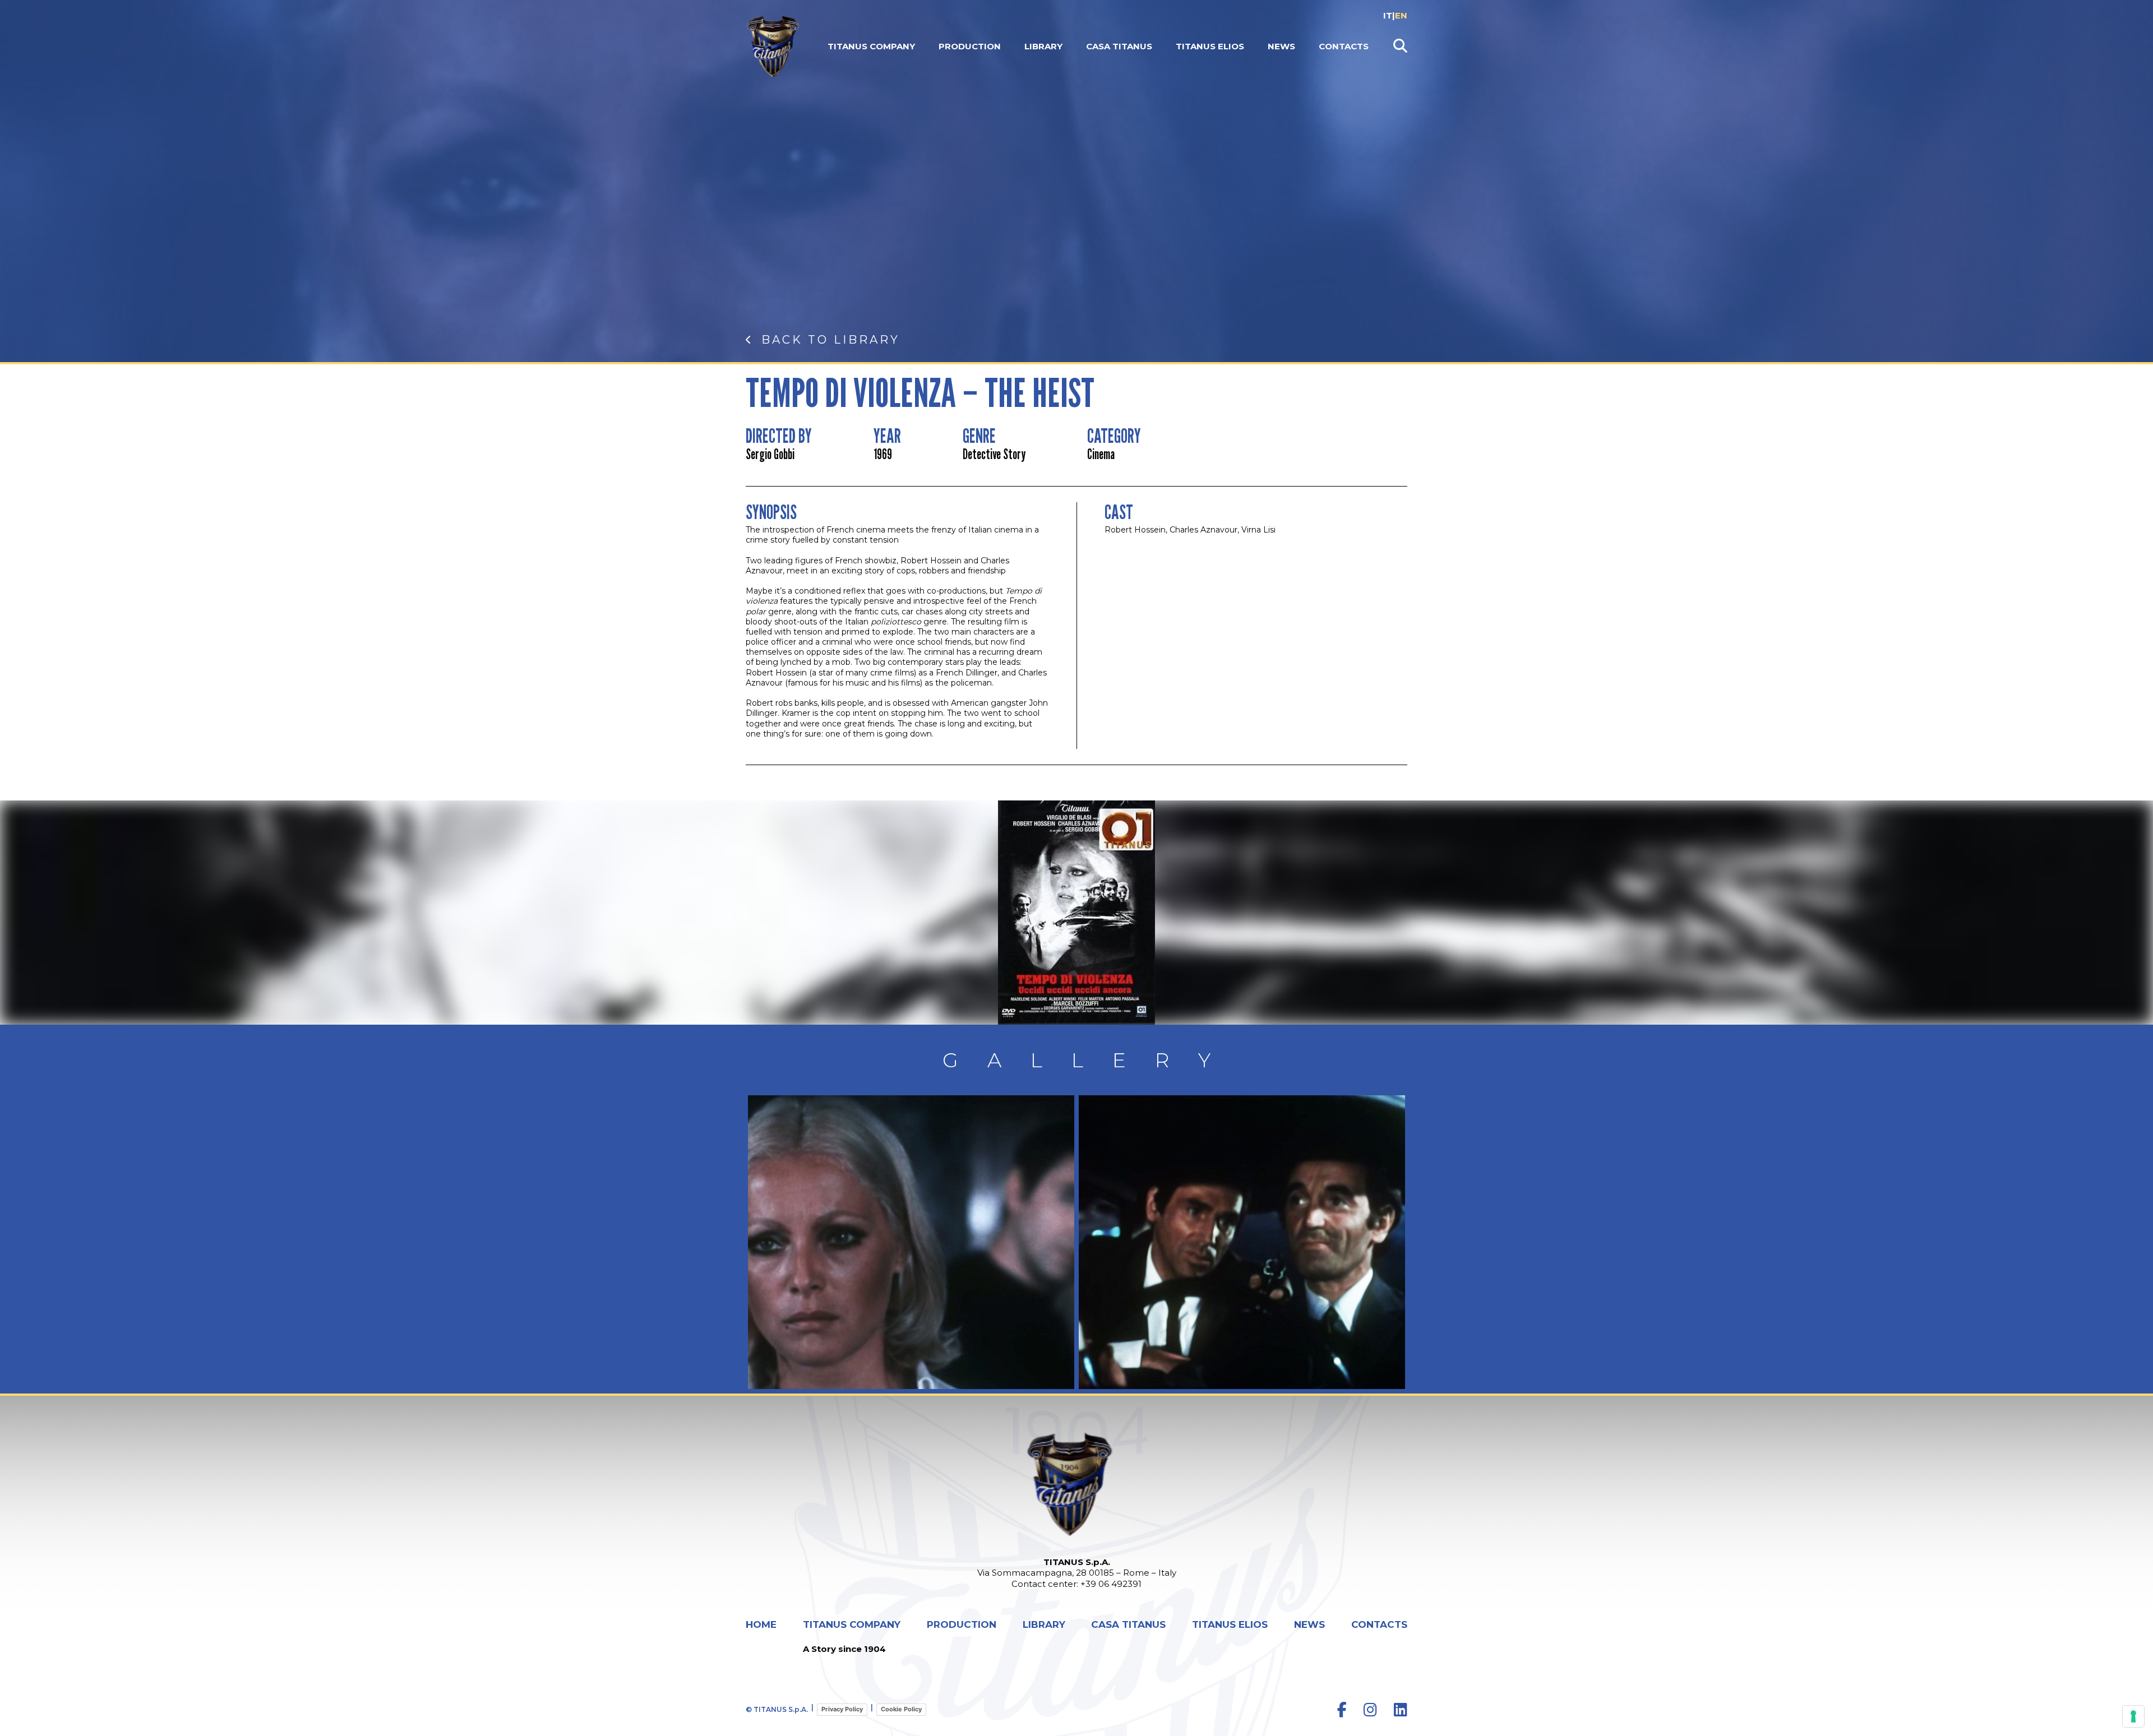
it (1388, 15)
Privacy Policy (842, 1709)
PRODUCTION (970, 46)
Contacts (1344, 46)
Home (761, 1625)
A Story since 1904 (844, 1649)
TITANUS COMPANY (871, 46)
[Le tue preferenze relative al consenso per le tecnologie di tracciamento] (2133, 1716)
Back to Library (831, 340)
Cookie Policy (901, 1709)
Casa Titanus (1119, 46)
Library (1043, 46)
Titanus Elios (1210, 46)
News (1281, 46)
